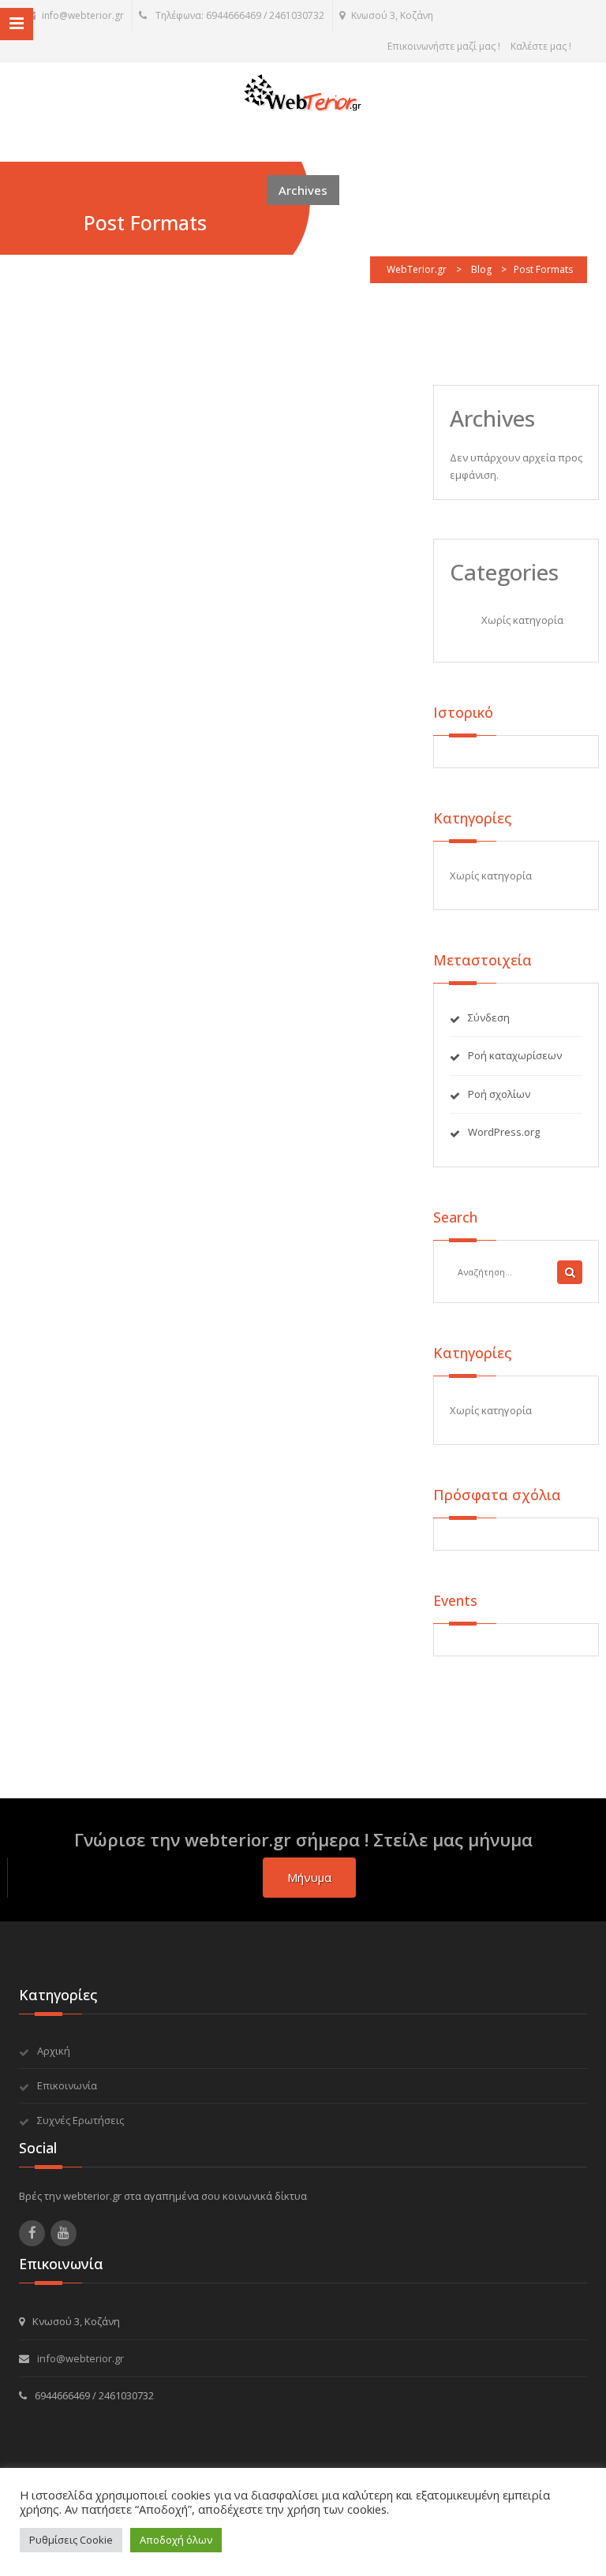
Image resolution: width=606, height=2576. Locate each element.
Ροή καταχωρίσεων (515, 1055)
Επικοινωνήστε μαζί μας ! (444, 46)
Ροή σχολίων (499, 1094)
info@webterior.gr (83, 15)
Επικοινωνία (67, 2085)
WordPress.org (504, 1132)
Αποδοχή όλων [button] (176, 2540)
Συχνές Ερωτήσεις (80, 2120)
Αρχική (54, 2051)
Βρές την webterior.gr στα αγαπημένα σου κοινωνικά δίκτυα (163, 2196)
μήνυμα (309, 1877)
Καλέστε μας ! (541, 46)
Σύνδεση (489, 1017)
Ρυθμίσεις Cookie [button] (71, 2540)
